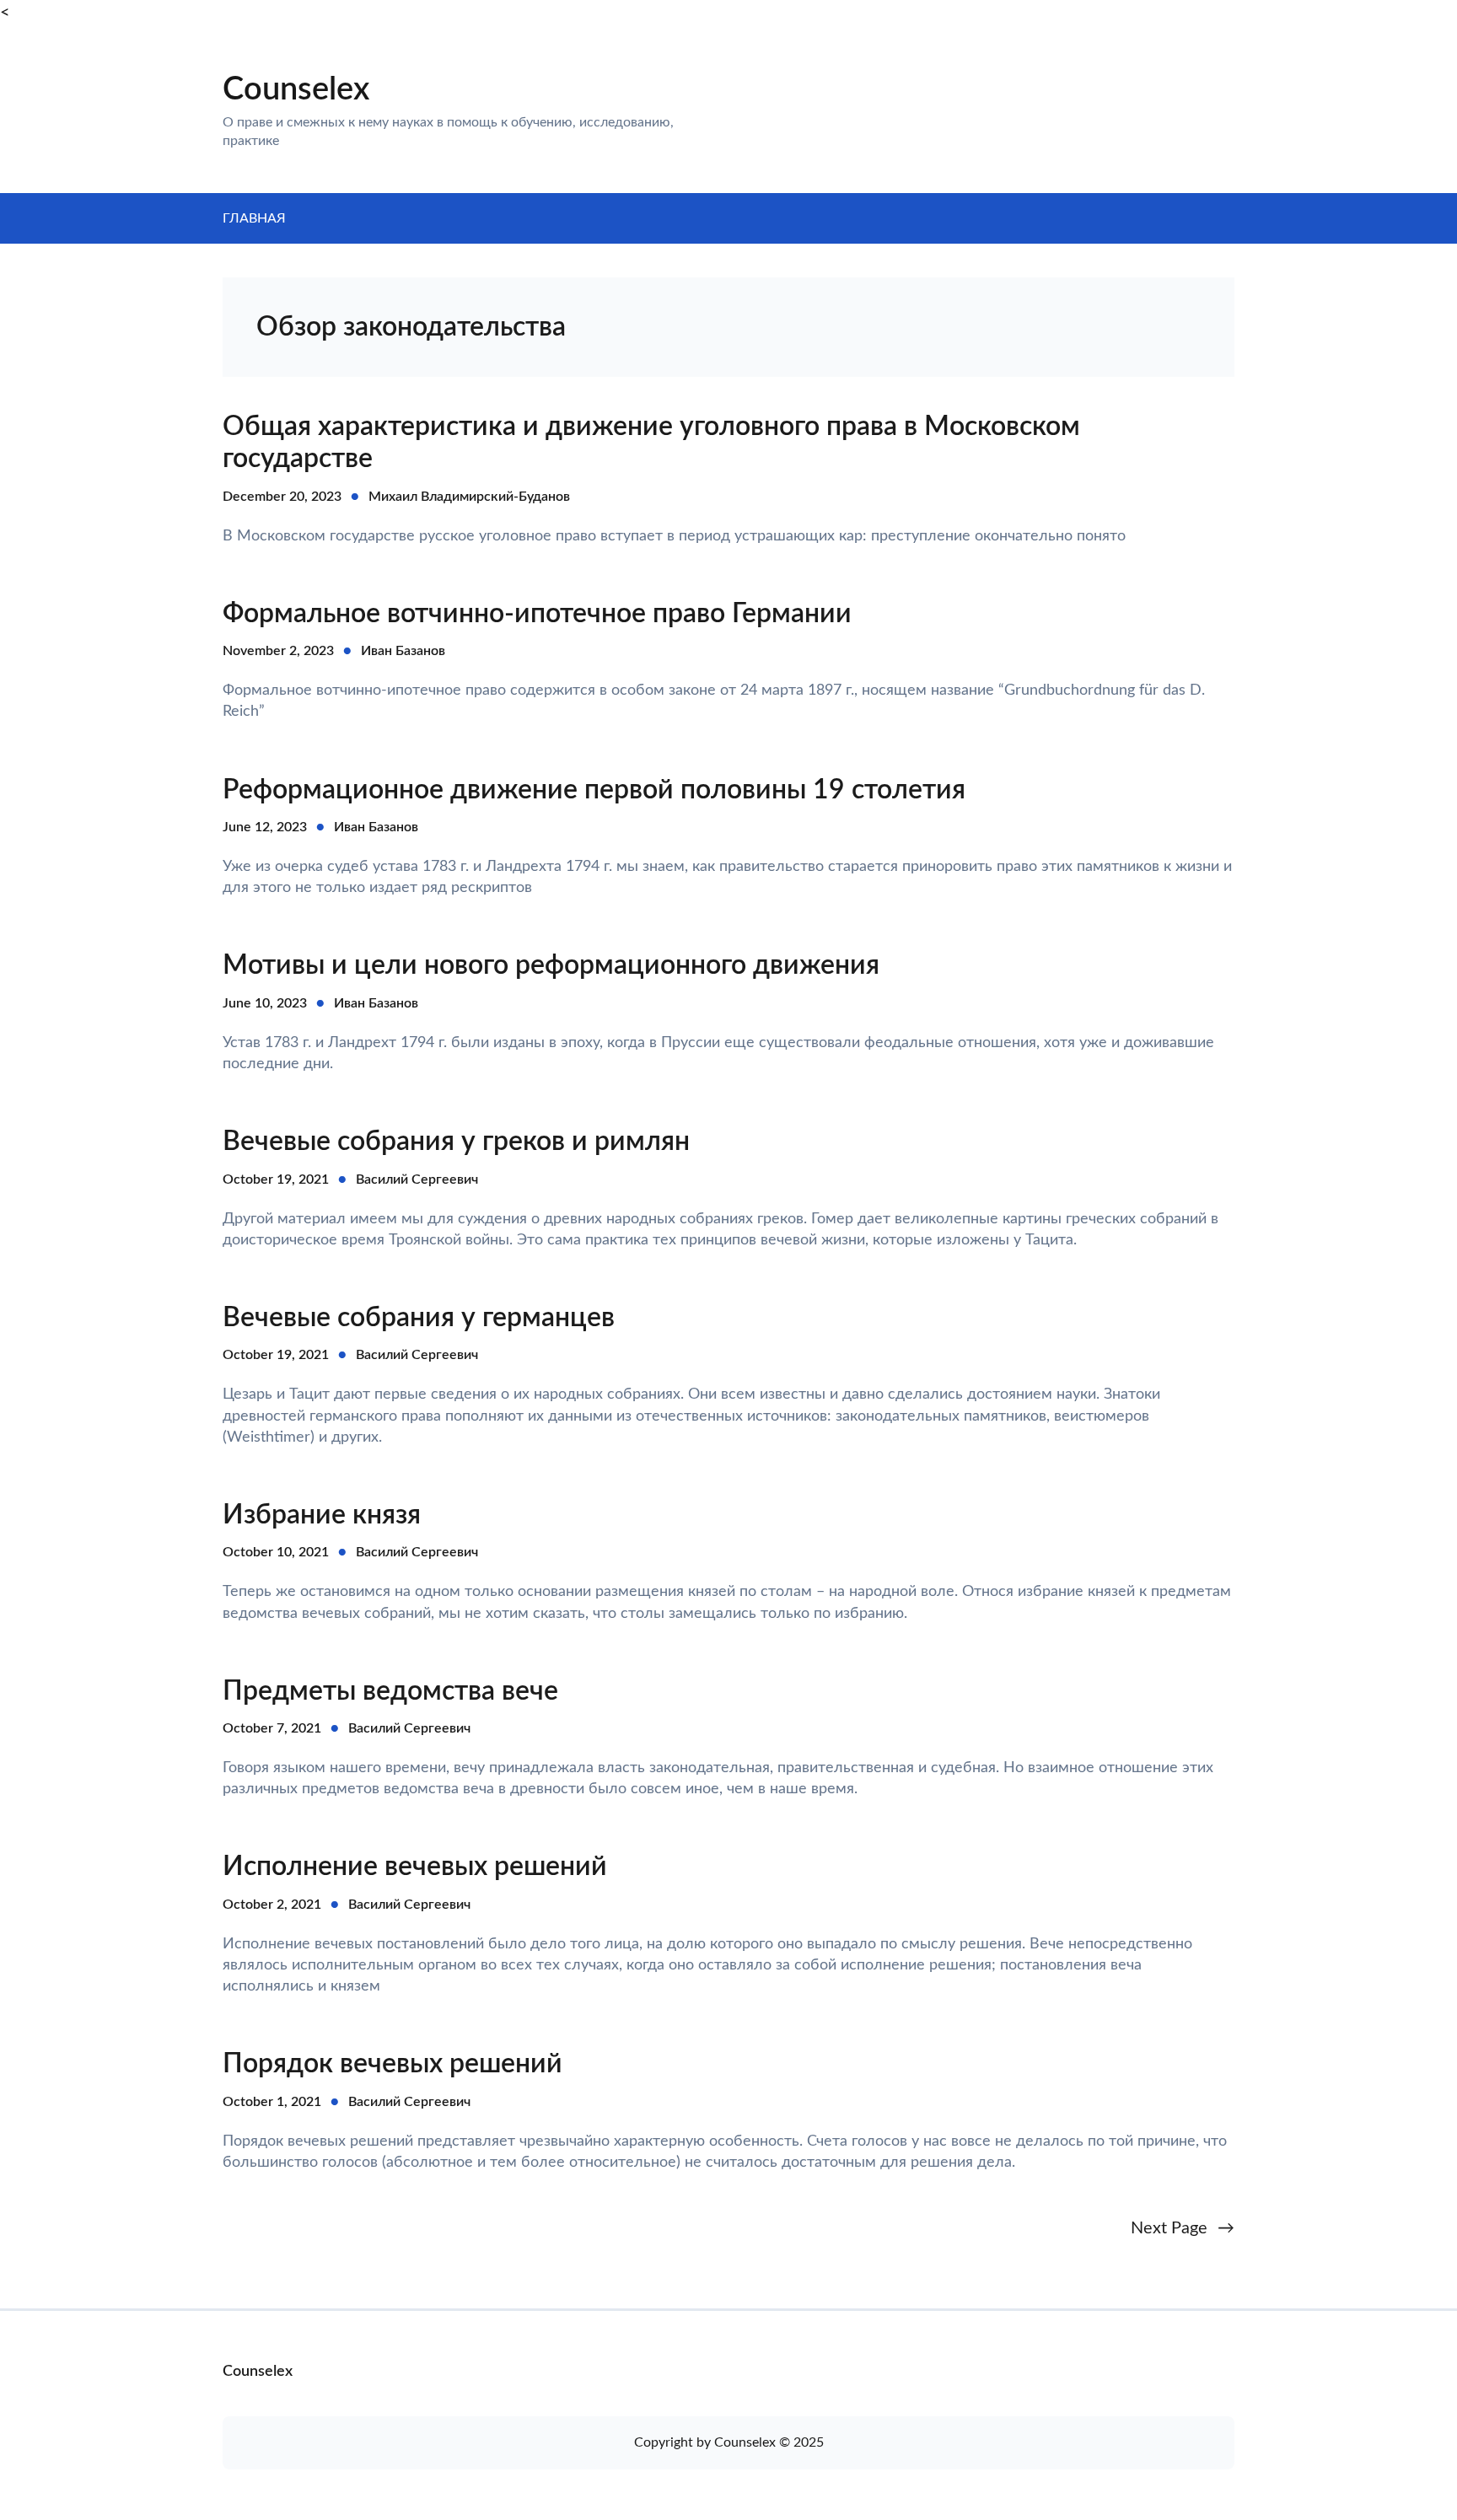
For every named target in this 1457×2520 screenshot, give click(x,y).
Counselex (296, 89)
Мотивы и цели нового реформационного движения (551, 965)
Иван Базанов (403, 651)
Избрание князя (322, 1515)
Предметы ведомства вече (390, 1691)
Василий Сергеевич (417, 1179)
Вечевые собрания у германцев (419, 1318)
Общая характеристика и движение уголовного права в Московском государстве (651, 443)
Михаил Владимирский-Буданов (469, 497)
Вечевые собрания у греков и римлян (456, 1142)
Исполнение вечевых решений (415, 1867)
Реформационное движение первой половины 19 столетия (594, 790)
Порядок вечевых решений (392, 2064)
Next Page (1183, 2228)
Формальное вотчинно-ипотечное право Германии (537, 614)
